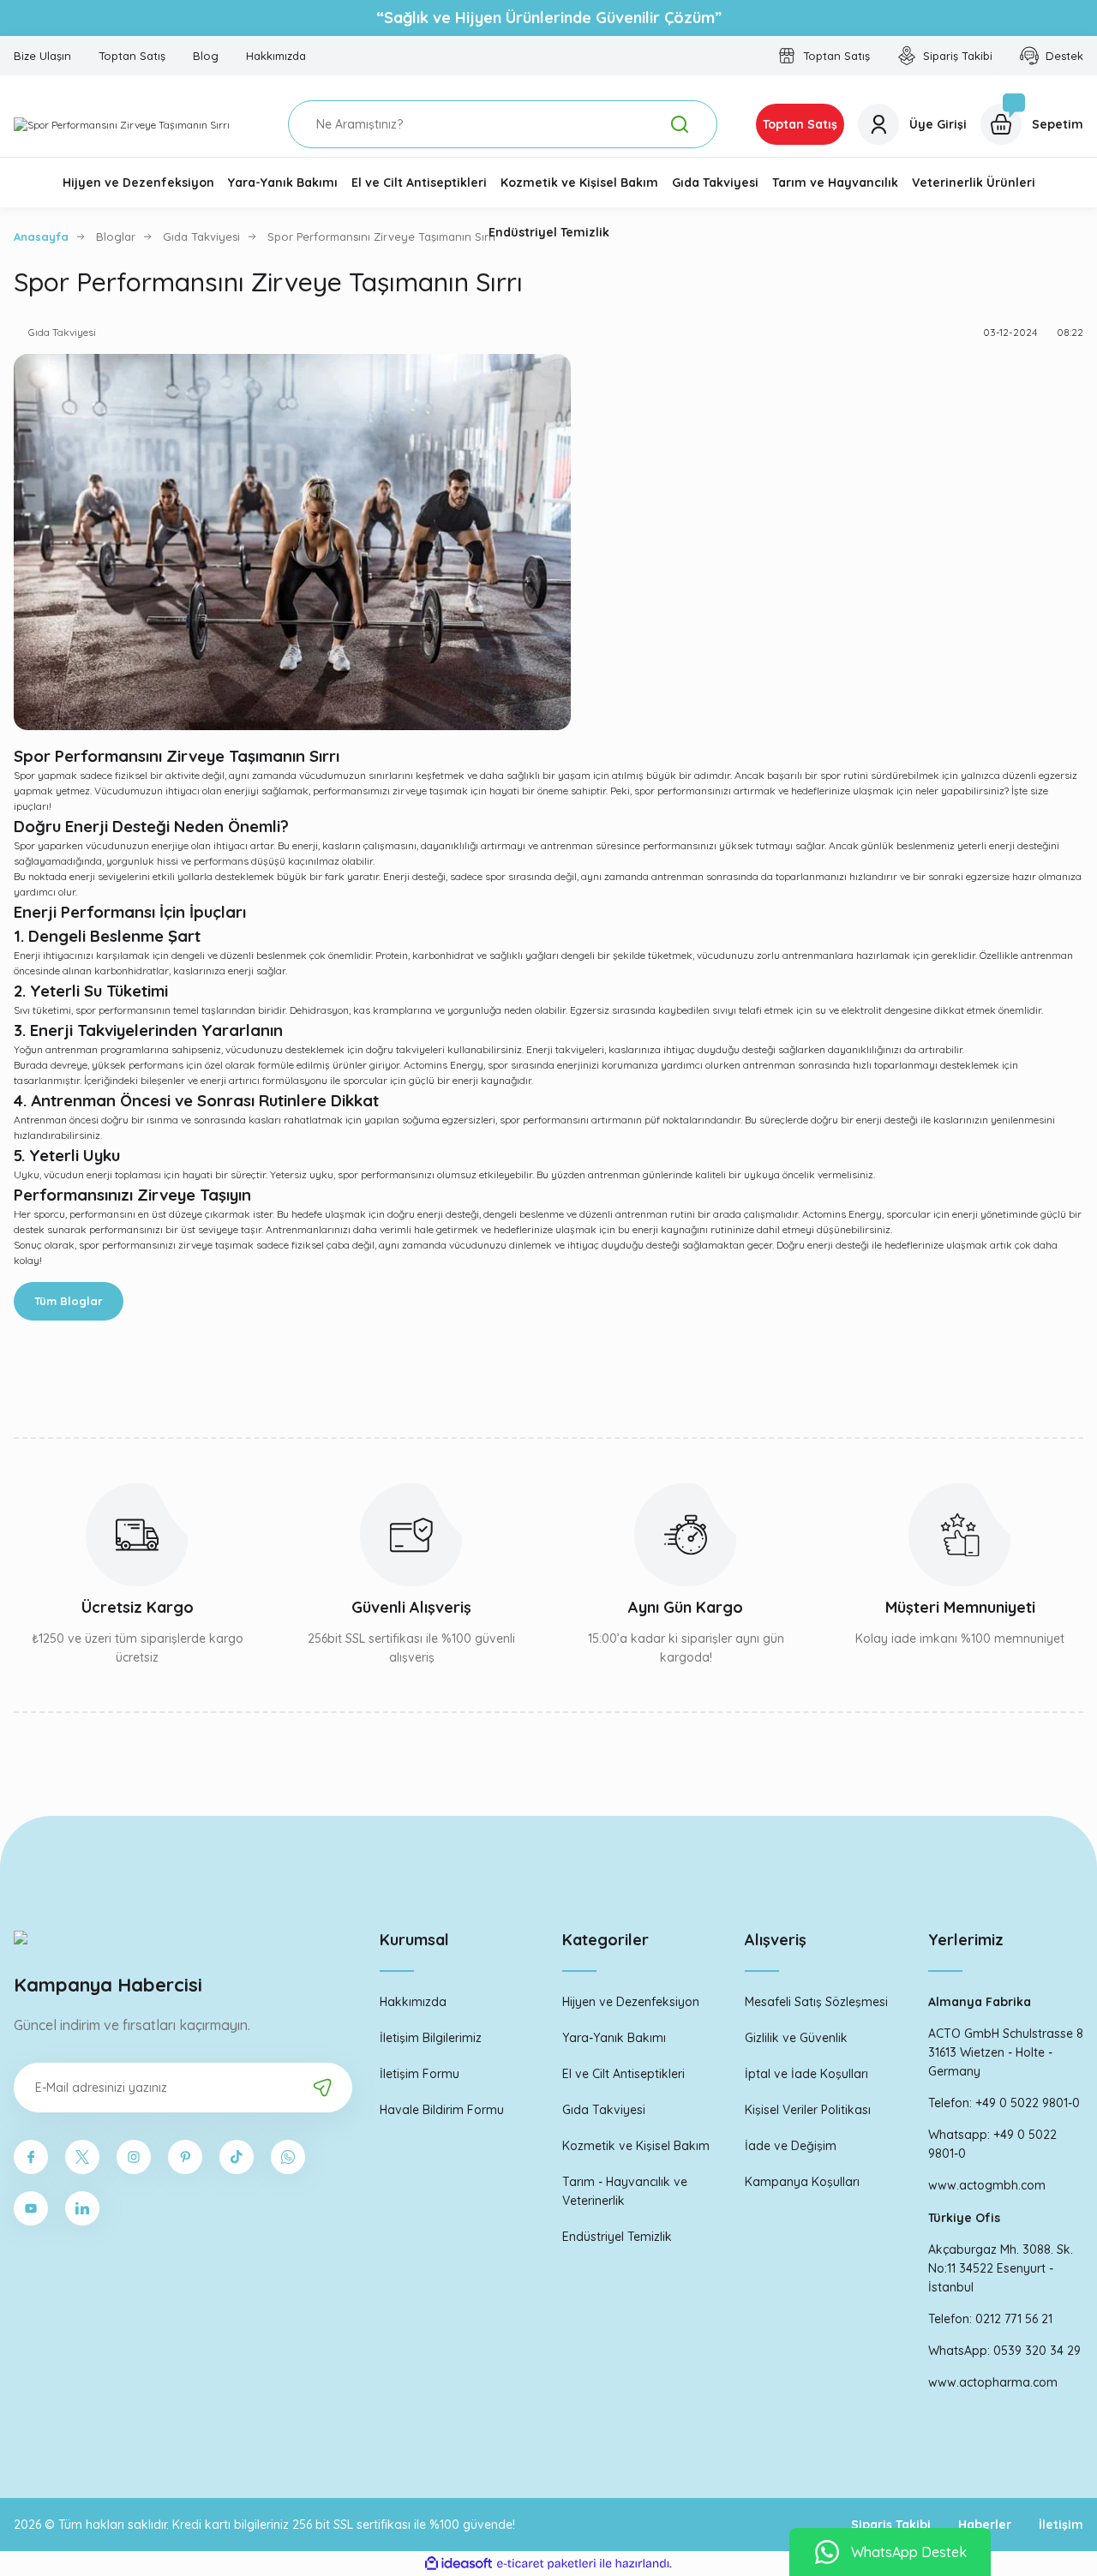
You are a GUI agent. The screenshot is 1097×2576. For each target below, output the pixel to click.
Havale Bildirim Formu (442, 2110)
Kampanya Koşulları (802, 2182)
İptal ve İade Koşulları (806, 2074)
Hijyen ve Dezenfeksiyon (631, 2002)
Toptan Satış (800, 124)
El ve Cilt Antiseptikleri (623, 2074)
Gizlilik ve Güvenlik (796, 2038)
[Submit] (322, 2088)
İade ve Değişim (791, 2146)
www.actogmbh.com (987, 2185)
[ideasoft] (459, 2564)
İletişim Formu (420, 2074)
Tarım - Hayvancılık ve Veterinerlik (625, 2191)
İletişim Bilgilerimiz (431, 2038)
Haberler (985, 2525)
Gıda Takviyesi (604, 2110)
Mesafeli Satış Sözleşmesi (816, 2002)
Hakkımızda (413, 2002)
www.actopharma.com (993, 2382)
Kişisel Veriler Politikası (808, 2110)
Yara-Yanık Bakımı (614, 2038)
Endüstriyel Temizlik (617, 2237)
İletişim (1061, 2525)
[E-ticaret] (546, 2564)
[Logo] (122, 125)
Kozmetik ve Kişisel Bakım (636, 2146)
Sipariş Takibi (891, 2525)
